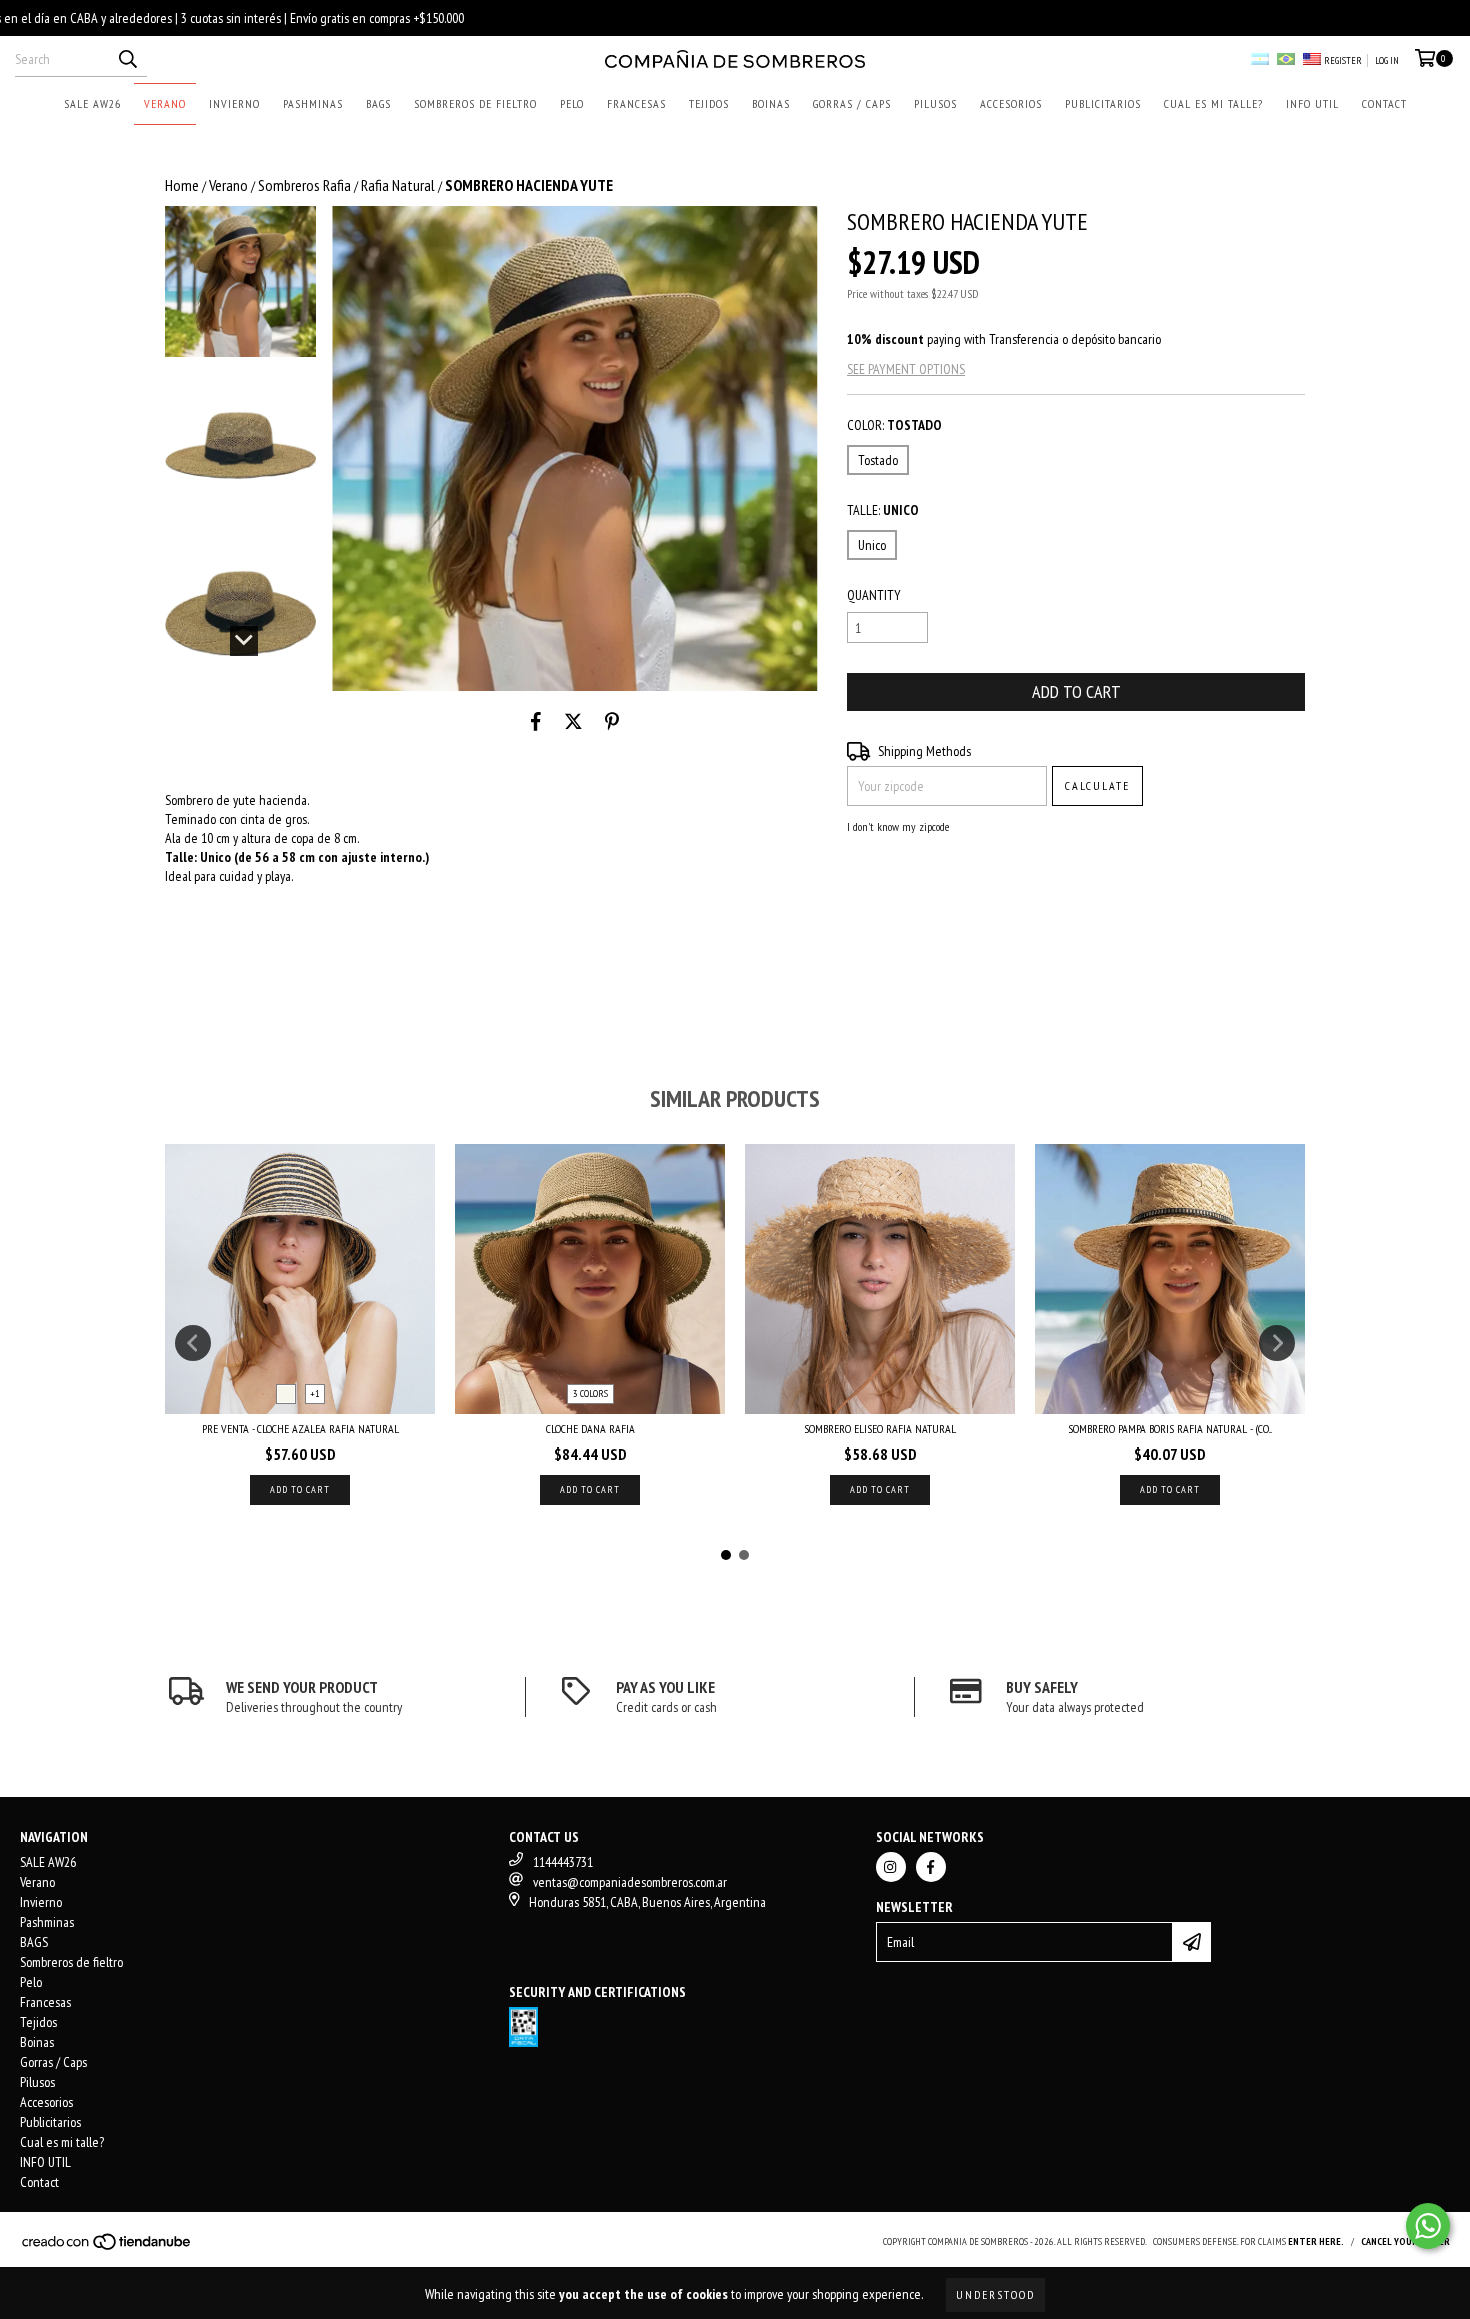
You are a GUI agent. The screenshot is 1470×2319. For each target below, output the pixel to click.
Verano (165, 103)
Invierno (234, 103)
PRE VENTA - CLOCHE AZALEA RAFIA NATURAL (300, 1428)
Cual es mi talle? (1213, 103)
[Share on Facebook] (536, 721)
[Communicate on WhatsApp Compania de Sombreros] (1428, 2226)
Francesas (636, 103)
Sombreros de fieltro (475, 103)
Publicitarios (1103, 103)
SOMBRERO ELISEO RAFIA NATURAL (880, 1428)
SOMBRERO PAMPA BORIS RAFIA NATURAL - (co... (1170, 1428)
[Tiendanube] (107, 2248)
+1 (315, 1393)
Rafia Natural (398, 185)
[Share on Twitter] (573, 721)
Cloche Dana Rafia (590, 1428)
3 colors (590, 1393)
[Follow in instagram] (891, 1867)
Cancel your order (1405, 2241)
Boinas (771, 103)
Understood (995, 2294)
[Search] (127, 59)
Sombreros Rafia (304, 185)
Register (1343, 60)
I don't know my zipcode (898, 826)
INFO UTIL (1312, 103)
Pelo (572, 103)
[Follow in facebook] (931, 1867)
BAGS (378, 103)
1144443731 (563, 1862)
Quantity (874, 595)
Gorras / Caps (852, 103)
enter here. (1316, 2241)
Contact (1384, 103)
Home (182, 185)
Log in (1387, 60)
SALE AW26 (92, 103)
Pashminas (313, 103)
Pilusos (935, 103)
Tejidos (709, 103)
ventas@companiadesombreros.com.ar (630, 1882)
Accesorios (1011, 103)
